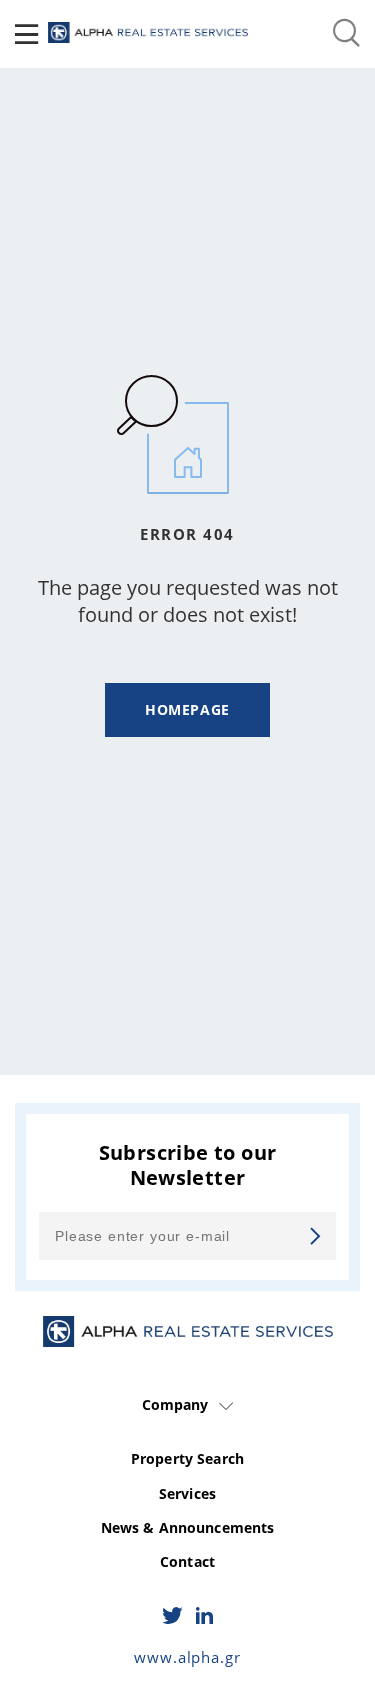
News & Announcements (188, 1528)
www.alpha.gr (188, 1657)
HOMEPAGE (187, 709)
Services (187, 1494)
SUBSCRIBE (311, 1236)
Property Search (187, 1459)
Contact (187, 1562)
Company (175, 1405)
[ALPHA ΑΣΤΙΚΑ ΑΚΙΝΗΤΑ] (148, 34)
